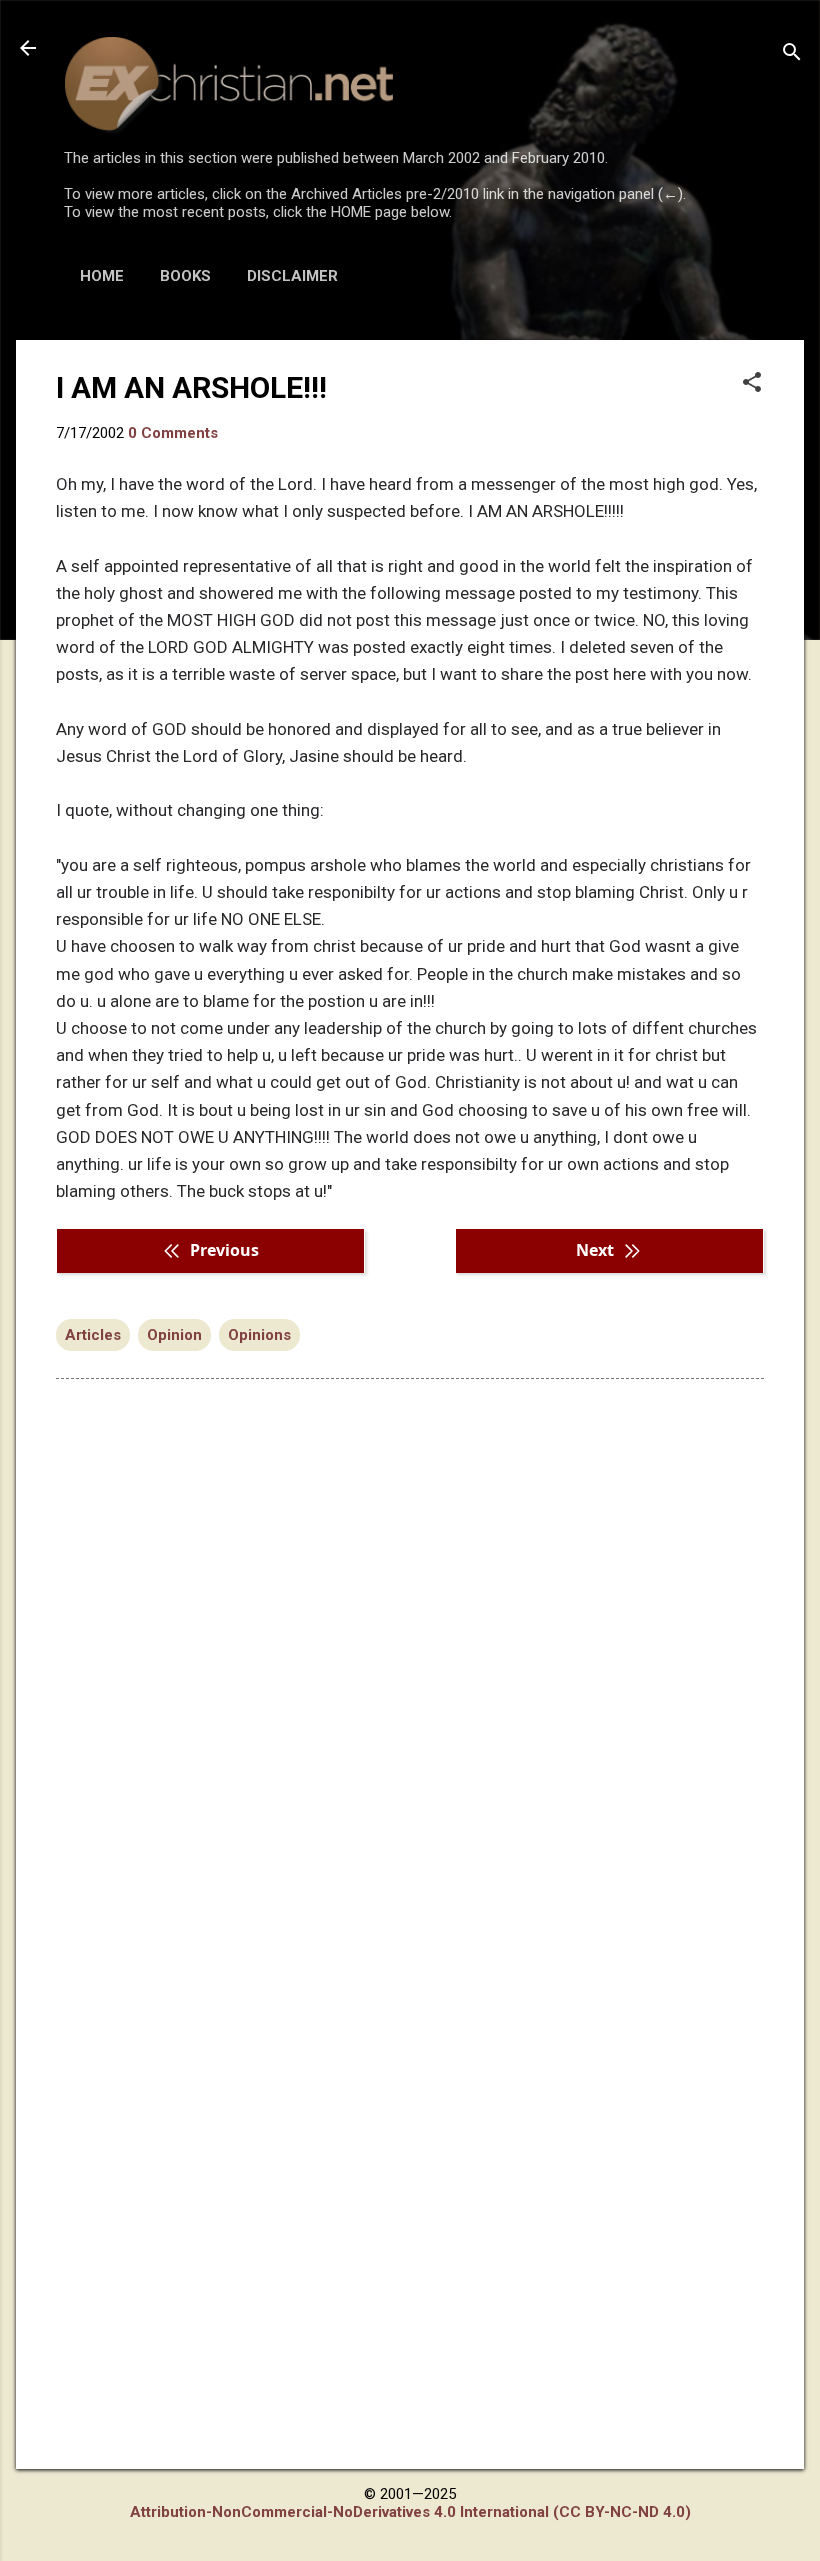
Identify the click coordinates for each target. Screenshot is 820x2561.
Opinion (174, 1335)
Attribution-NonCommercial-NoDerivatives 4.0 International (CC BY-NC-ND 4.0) (410, 2512)
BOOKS (185, 276)
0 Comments (173, 433)
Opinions (259, 1335)
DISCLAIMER (292, 276)
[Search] (792, 54)
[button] (752, 384)
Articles (93, 1335)
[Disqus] (410, 1649)
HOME (102, 276)
